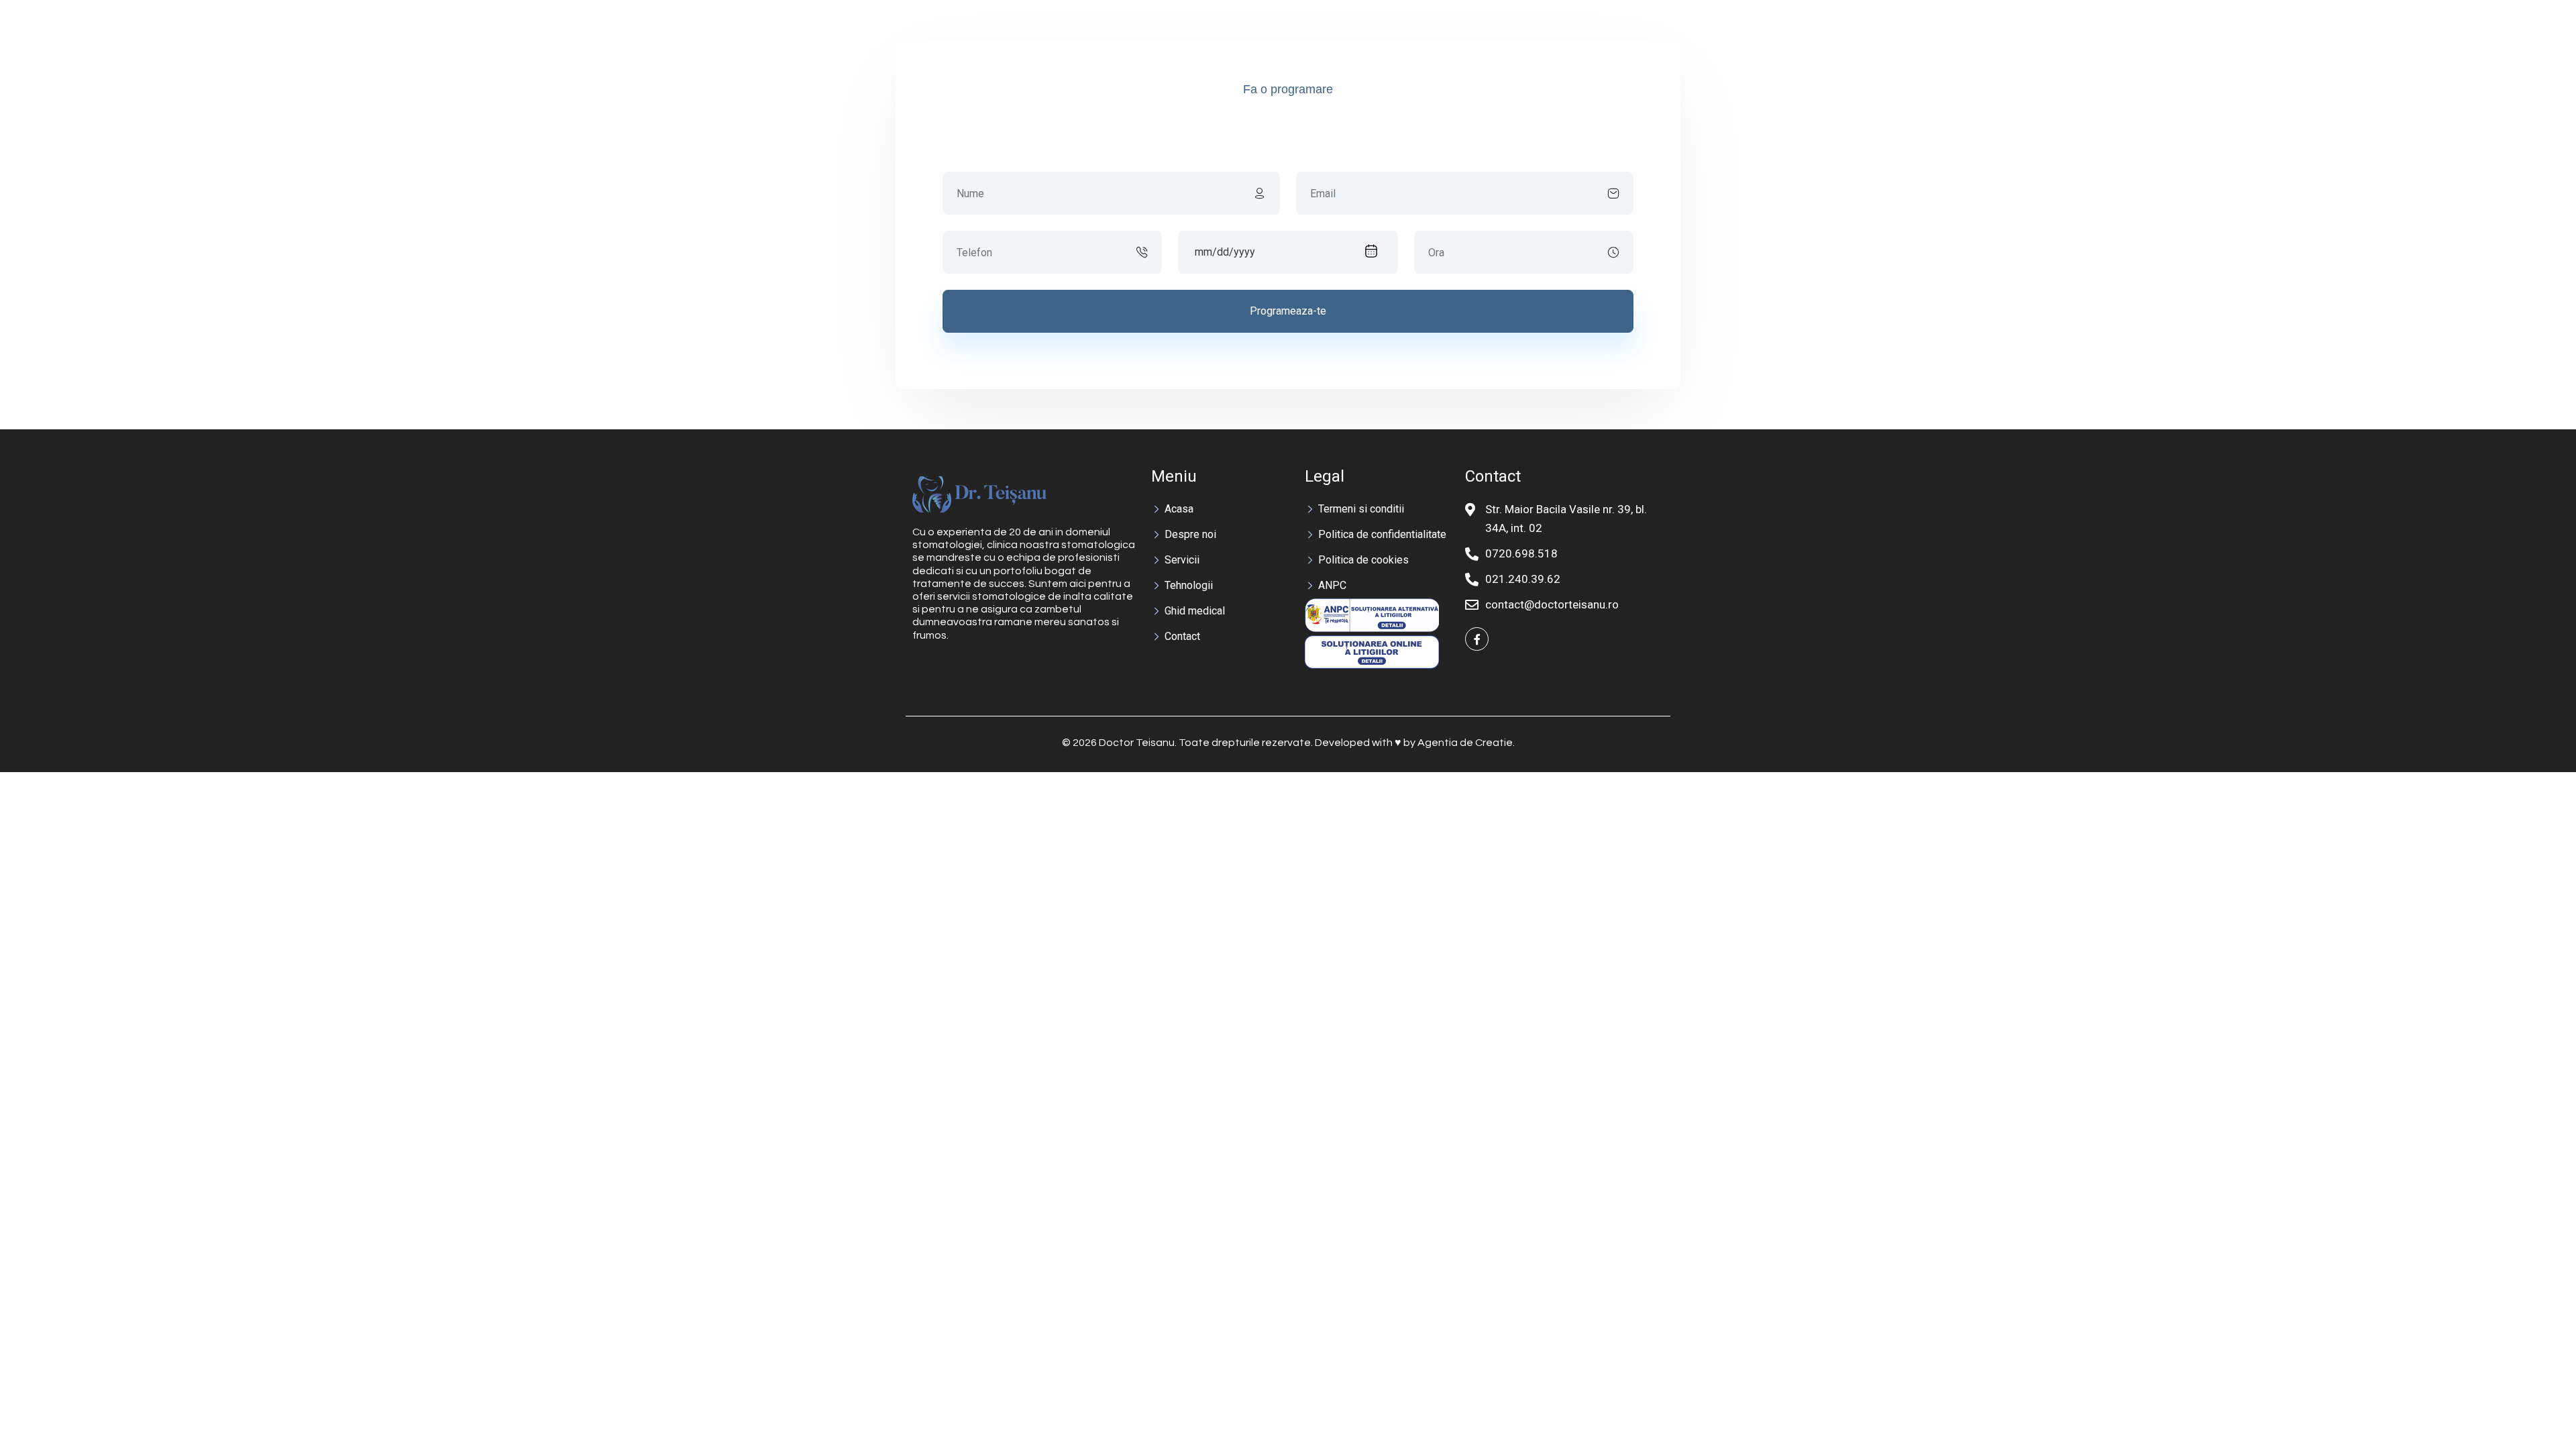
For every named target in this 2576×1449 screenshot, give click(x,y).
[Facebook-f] (1477, 639)
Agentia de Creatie (1465, 743)
